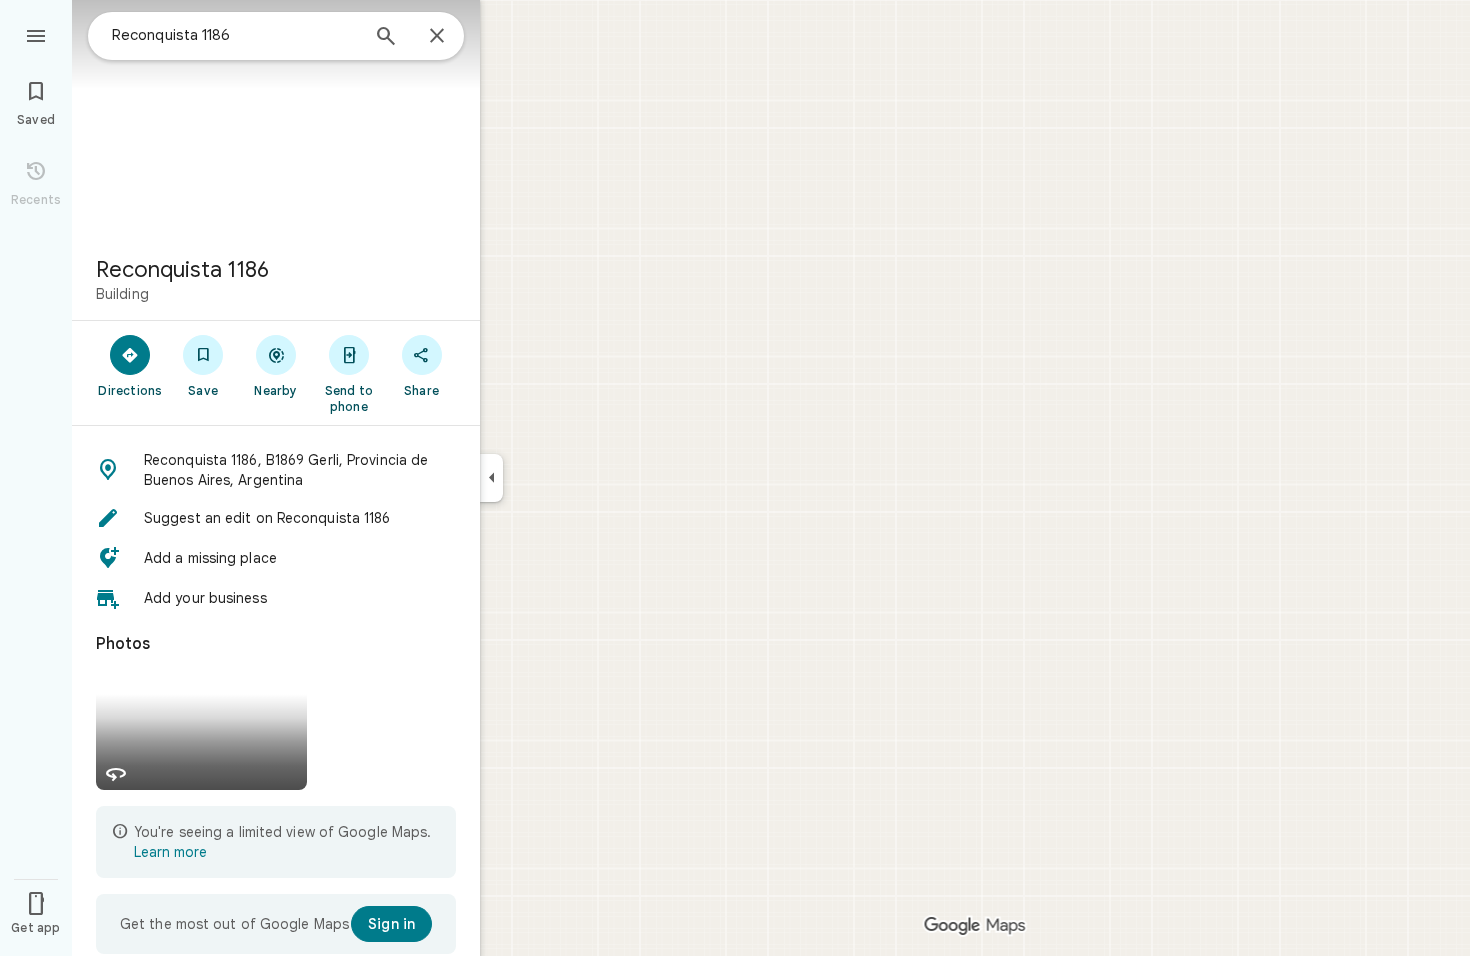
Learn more (170, 852)
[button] (276, 470)
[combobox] (235, 35)
